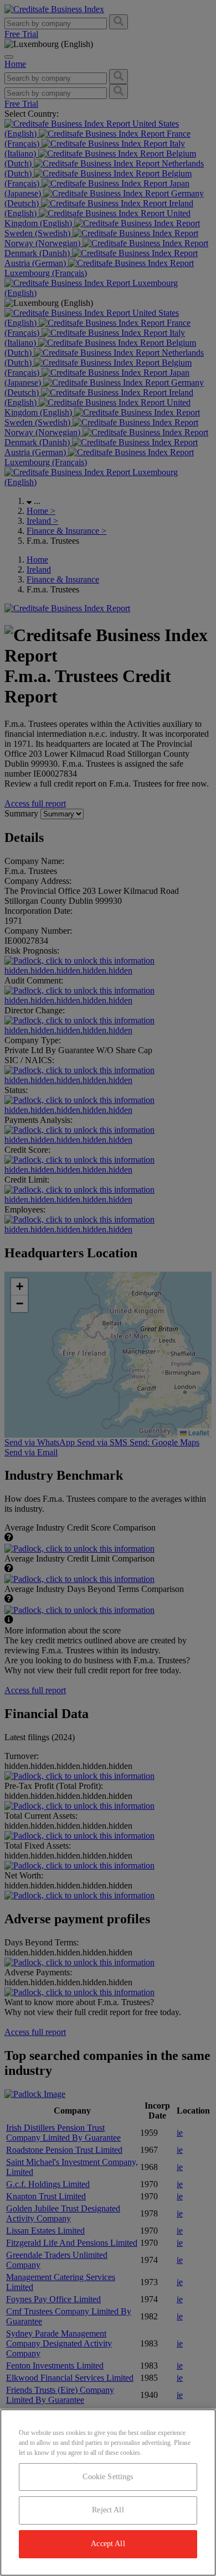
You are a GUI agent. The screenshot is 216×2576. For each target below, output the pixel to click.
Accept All (108, 2544)
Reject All (108, 2510)
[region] (108, 2492)
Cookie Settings (108, 2477)
